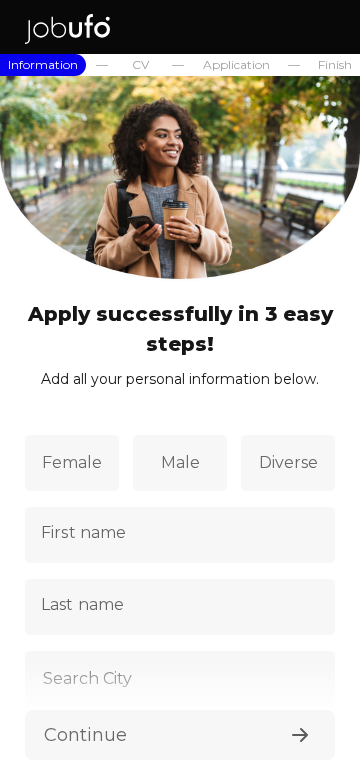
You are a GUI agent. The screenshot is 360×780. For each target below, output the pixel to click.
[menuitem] (43, 65)
